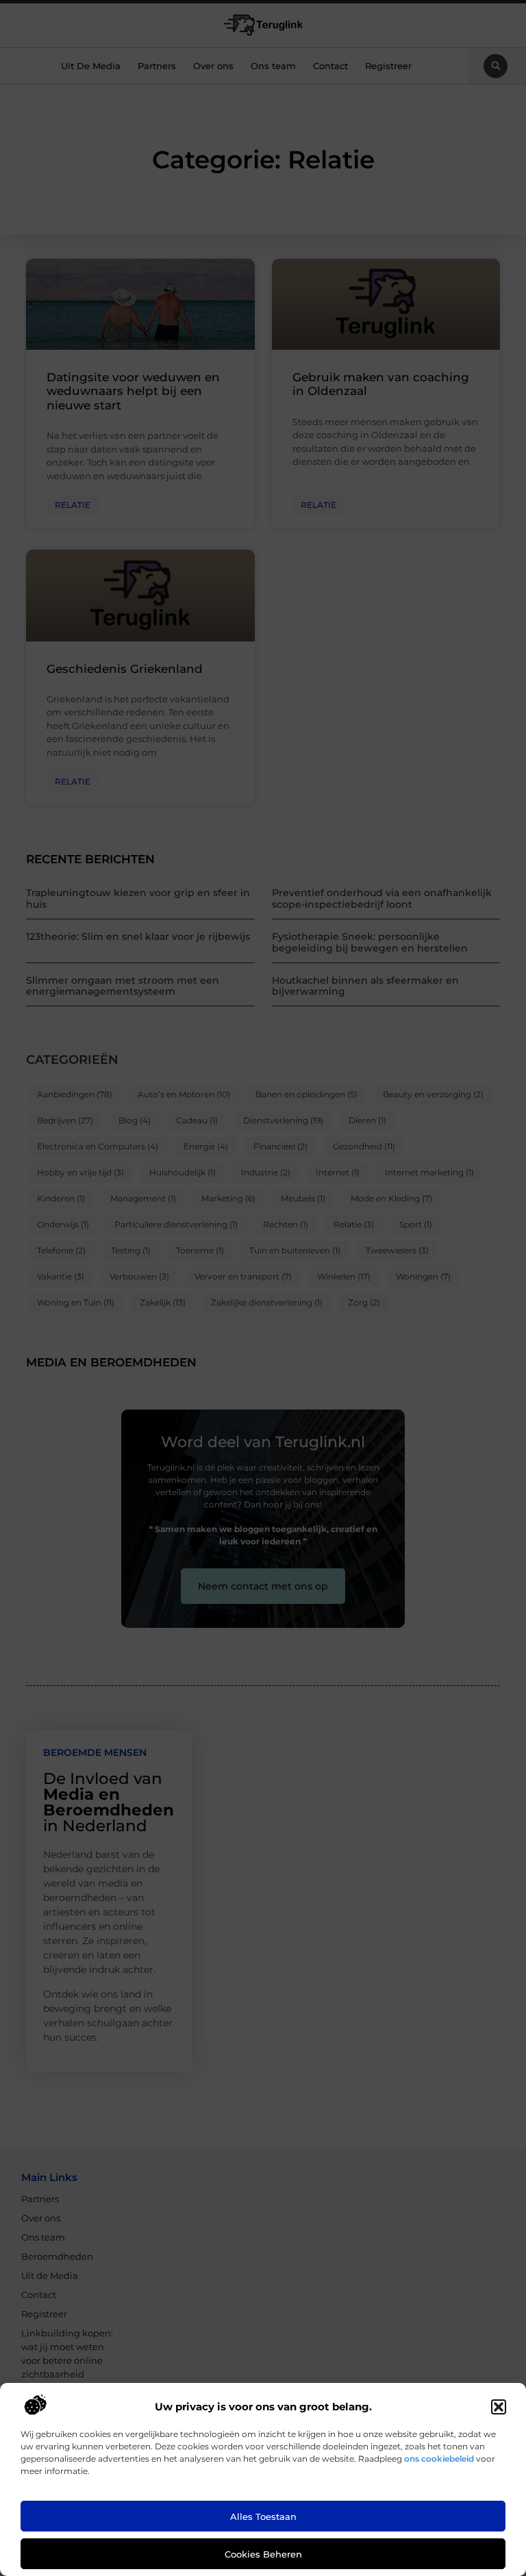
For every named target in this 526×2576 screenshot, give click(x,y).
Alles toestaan (263, 2516)
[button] (499, 2407)
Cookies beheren (263, 2554)
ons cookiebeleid (439, 2459)
